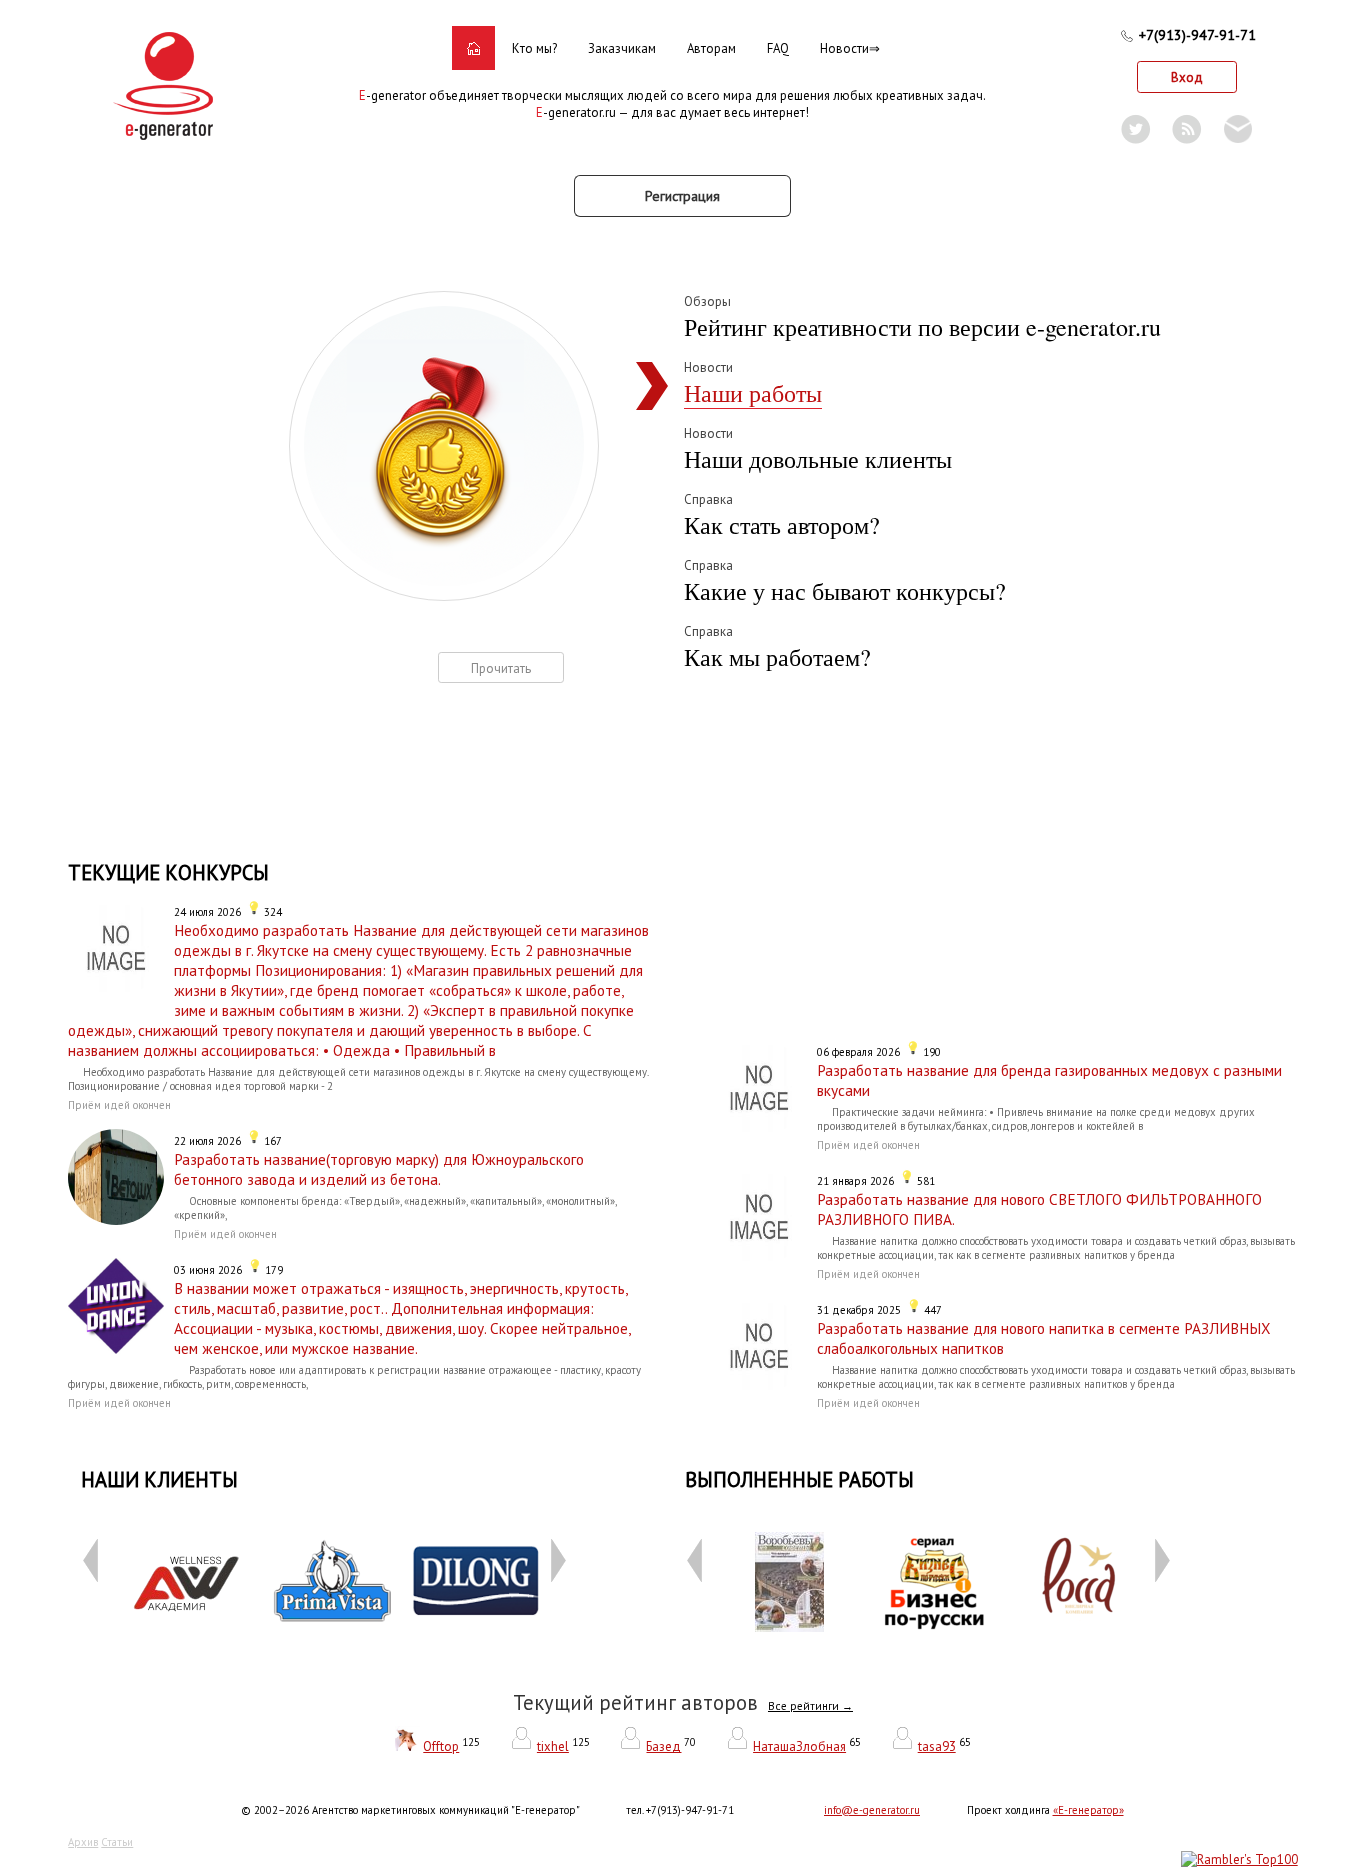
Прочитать (501, 668)
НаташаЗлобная (799, 1746)
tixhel (553, 1746)
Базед (663, 1746)
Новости (844, 48)
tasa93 (937, 1746)
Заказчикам (622, 48)
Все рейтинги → (810, 1706)
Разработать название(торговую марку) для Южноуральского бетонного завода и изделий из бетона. (379, 1169)
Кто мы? (534, 48)
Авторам (711, 48)
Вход (1187, 77)
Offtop (441, 1746)
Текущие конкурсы (168, 872)
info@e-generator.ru (872, 1810)
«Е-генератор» (1088, 1810)
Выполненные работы (799, 1479)
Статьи (117, 1842)
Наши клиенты (159, 1479)
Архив (83, 1842)
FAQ (778, 48)
